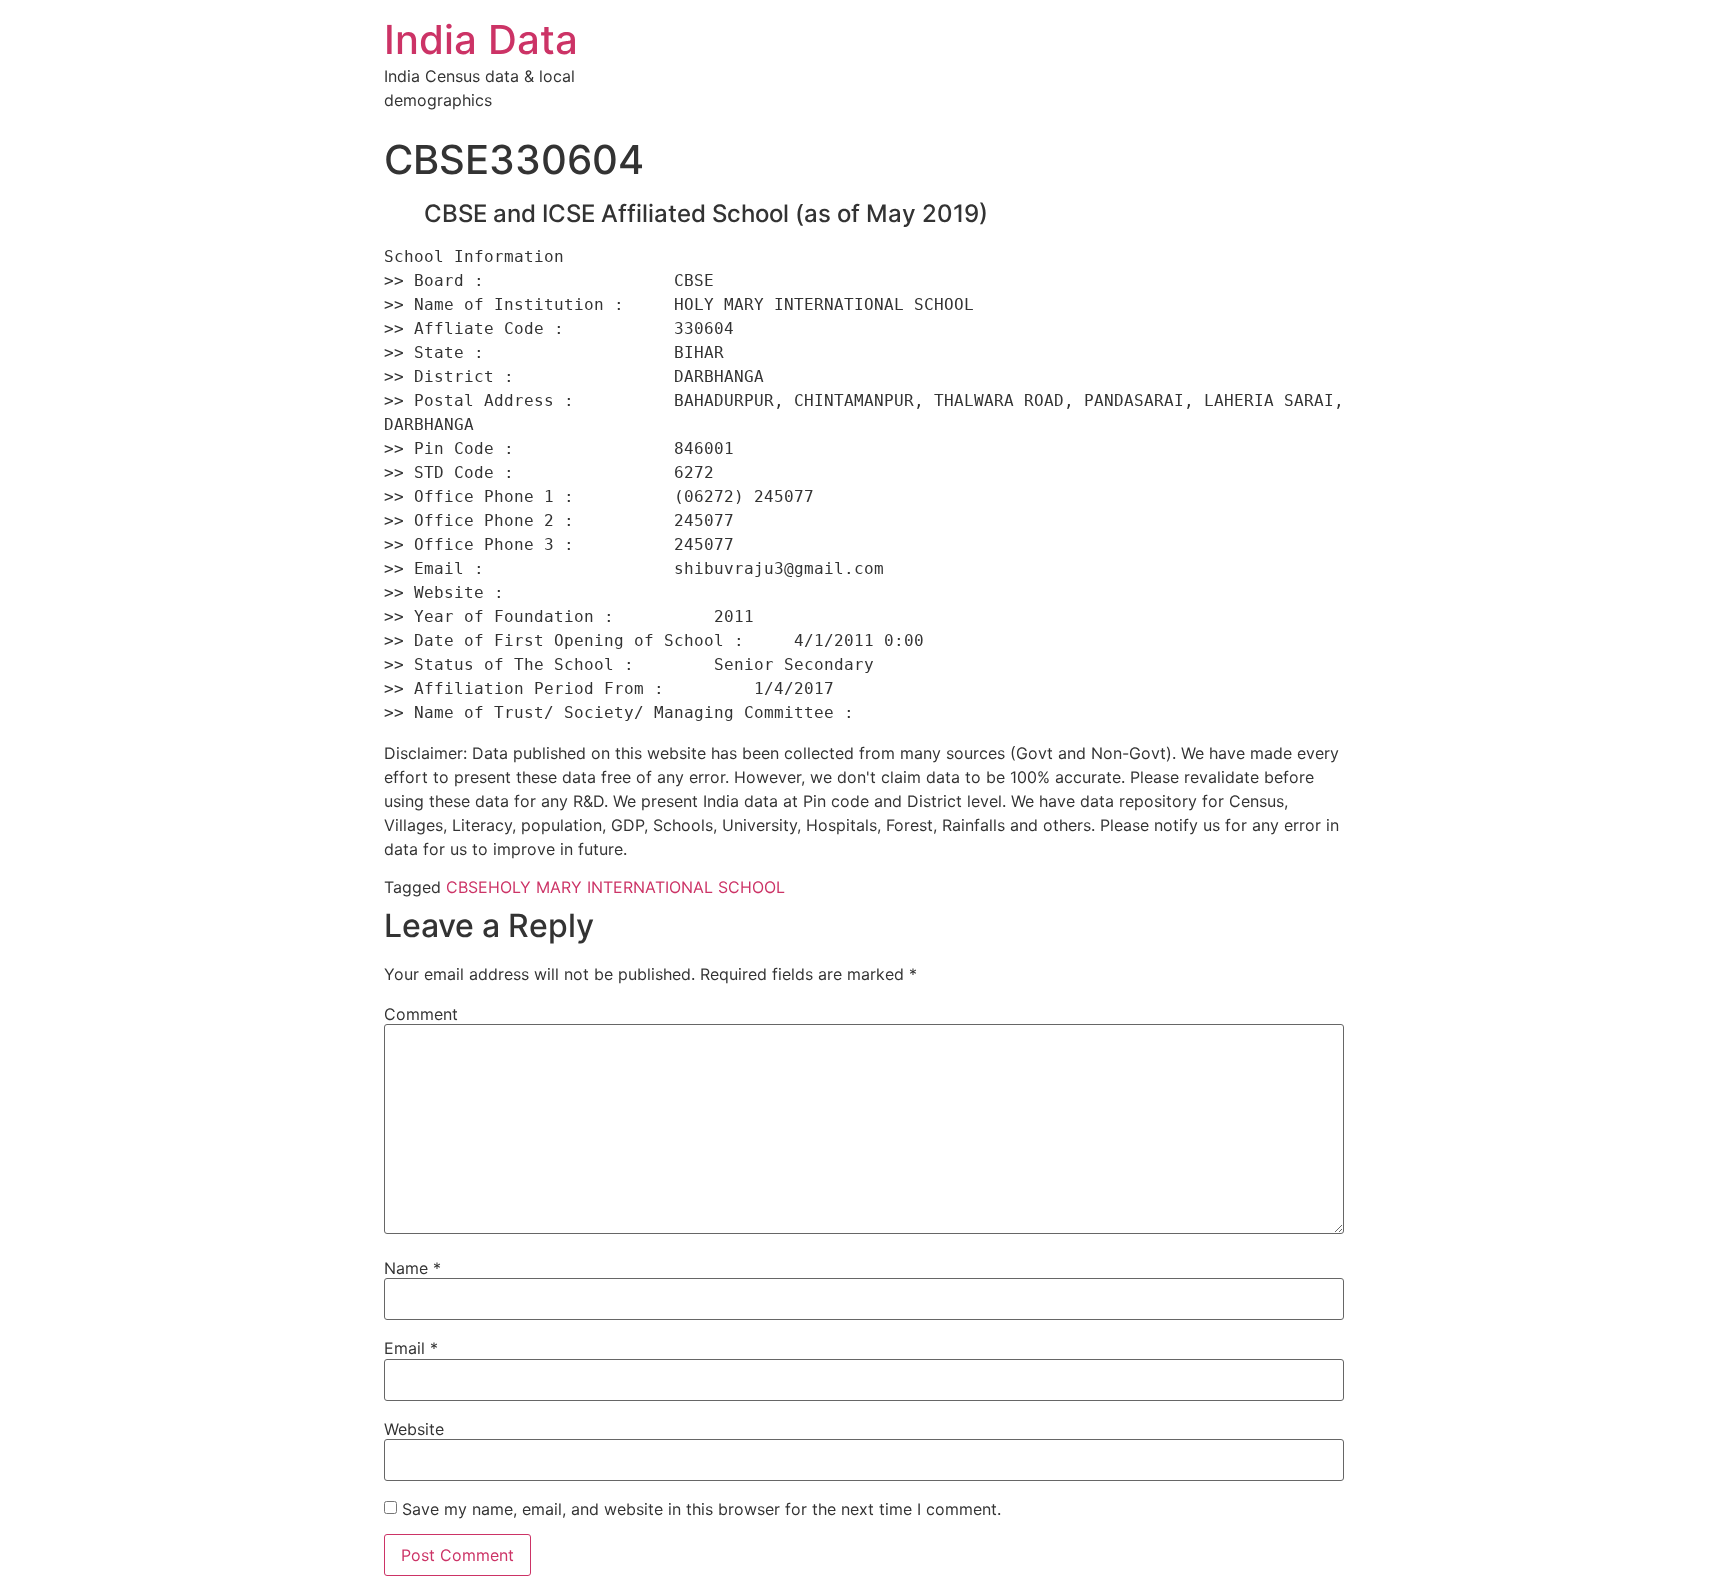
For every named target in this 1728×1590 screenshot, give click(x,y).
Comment (421, 1014)
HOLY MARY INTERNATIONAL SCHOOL (636, 887)
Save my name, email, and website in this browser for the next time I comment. (701, 1509)
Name (412, 1268)
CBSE (467, 887)
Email (411, 1348)
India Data (481, 39)
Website (414, 1429)
